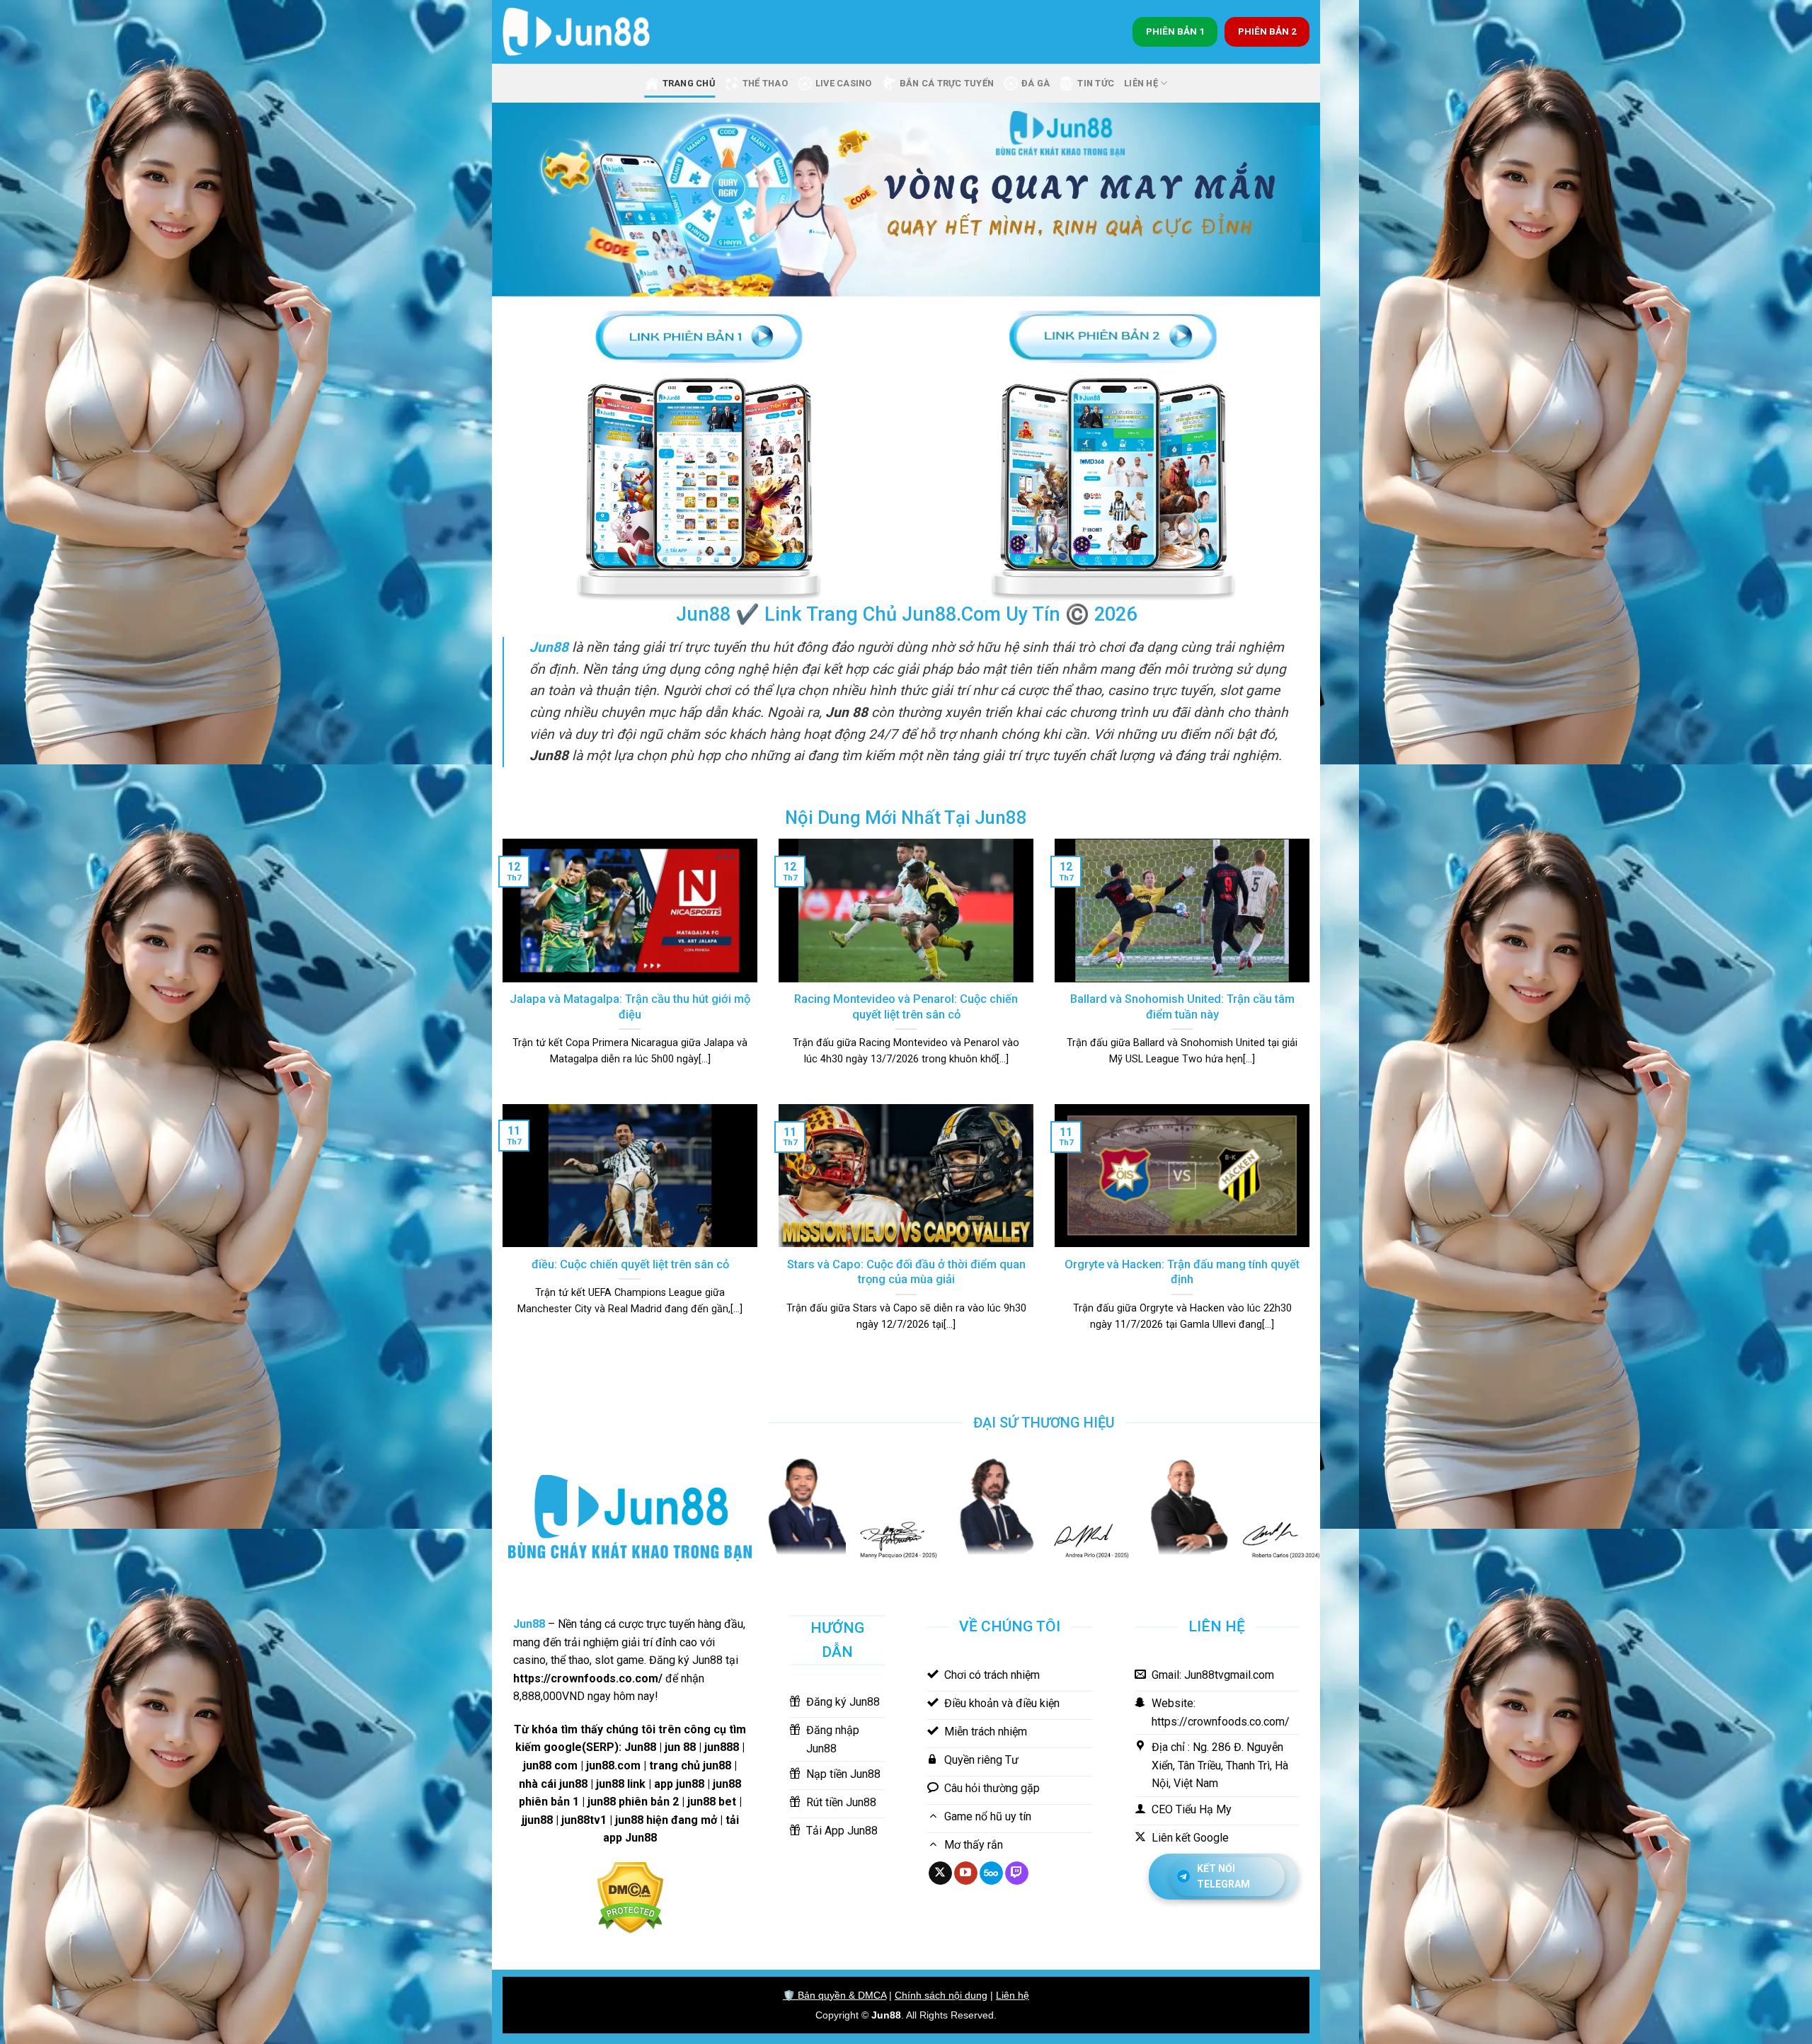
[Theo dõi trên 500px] (991, 1873)
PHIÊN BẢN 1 (1175, 31)
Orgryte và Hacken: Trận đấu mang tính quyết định (1182, 1272)
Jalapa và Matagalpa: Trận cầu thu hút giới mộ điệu (630, 1007)
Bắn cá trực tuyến (947, 83)
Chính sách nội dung (941, 1995)
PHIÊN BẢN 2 (1267, 31)
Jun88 (886, 2015)
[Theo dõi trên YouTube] (966, 1873)
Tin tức (1096, 83)
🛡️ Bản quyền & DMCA (835, 1995)
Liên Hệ (1141, 83)
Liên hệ (1013, 1995)
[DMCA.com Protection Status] (630, 1896)
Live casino (844, 83)
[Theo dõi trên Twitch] (1017, 1873)
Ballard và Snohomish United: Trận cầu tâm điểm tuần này (1182, 1007)
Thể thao (765, 83)
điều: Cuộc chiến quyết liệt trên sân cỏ (630, 1264)
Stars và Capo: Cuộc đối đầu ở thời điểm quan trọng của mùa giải (906, 1272)
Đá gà (1036, 83)
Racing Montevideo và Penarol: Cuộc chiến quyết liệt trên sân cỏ (906, 1007)
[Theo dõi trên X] (940, 1873)
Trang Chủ (689, 83)
